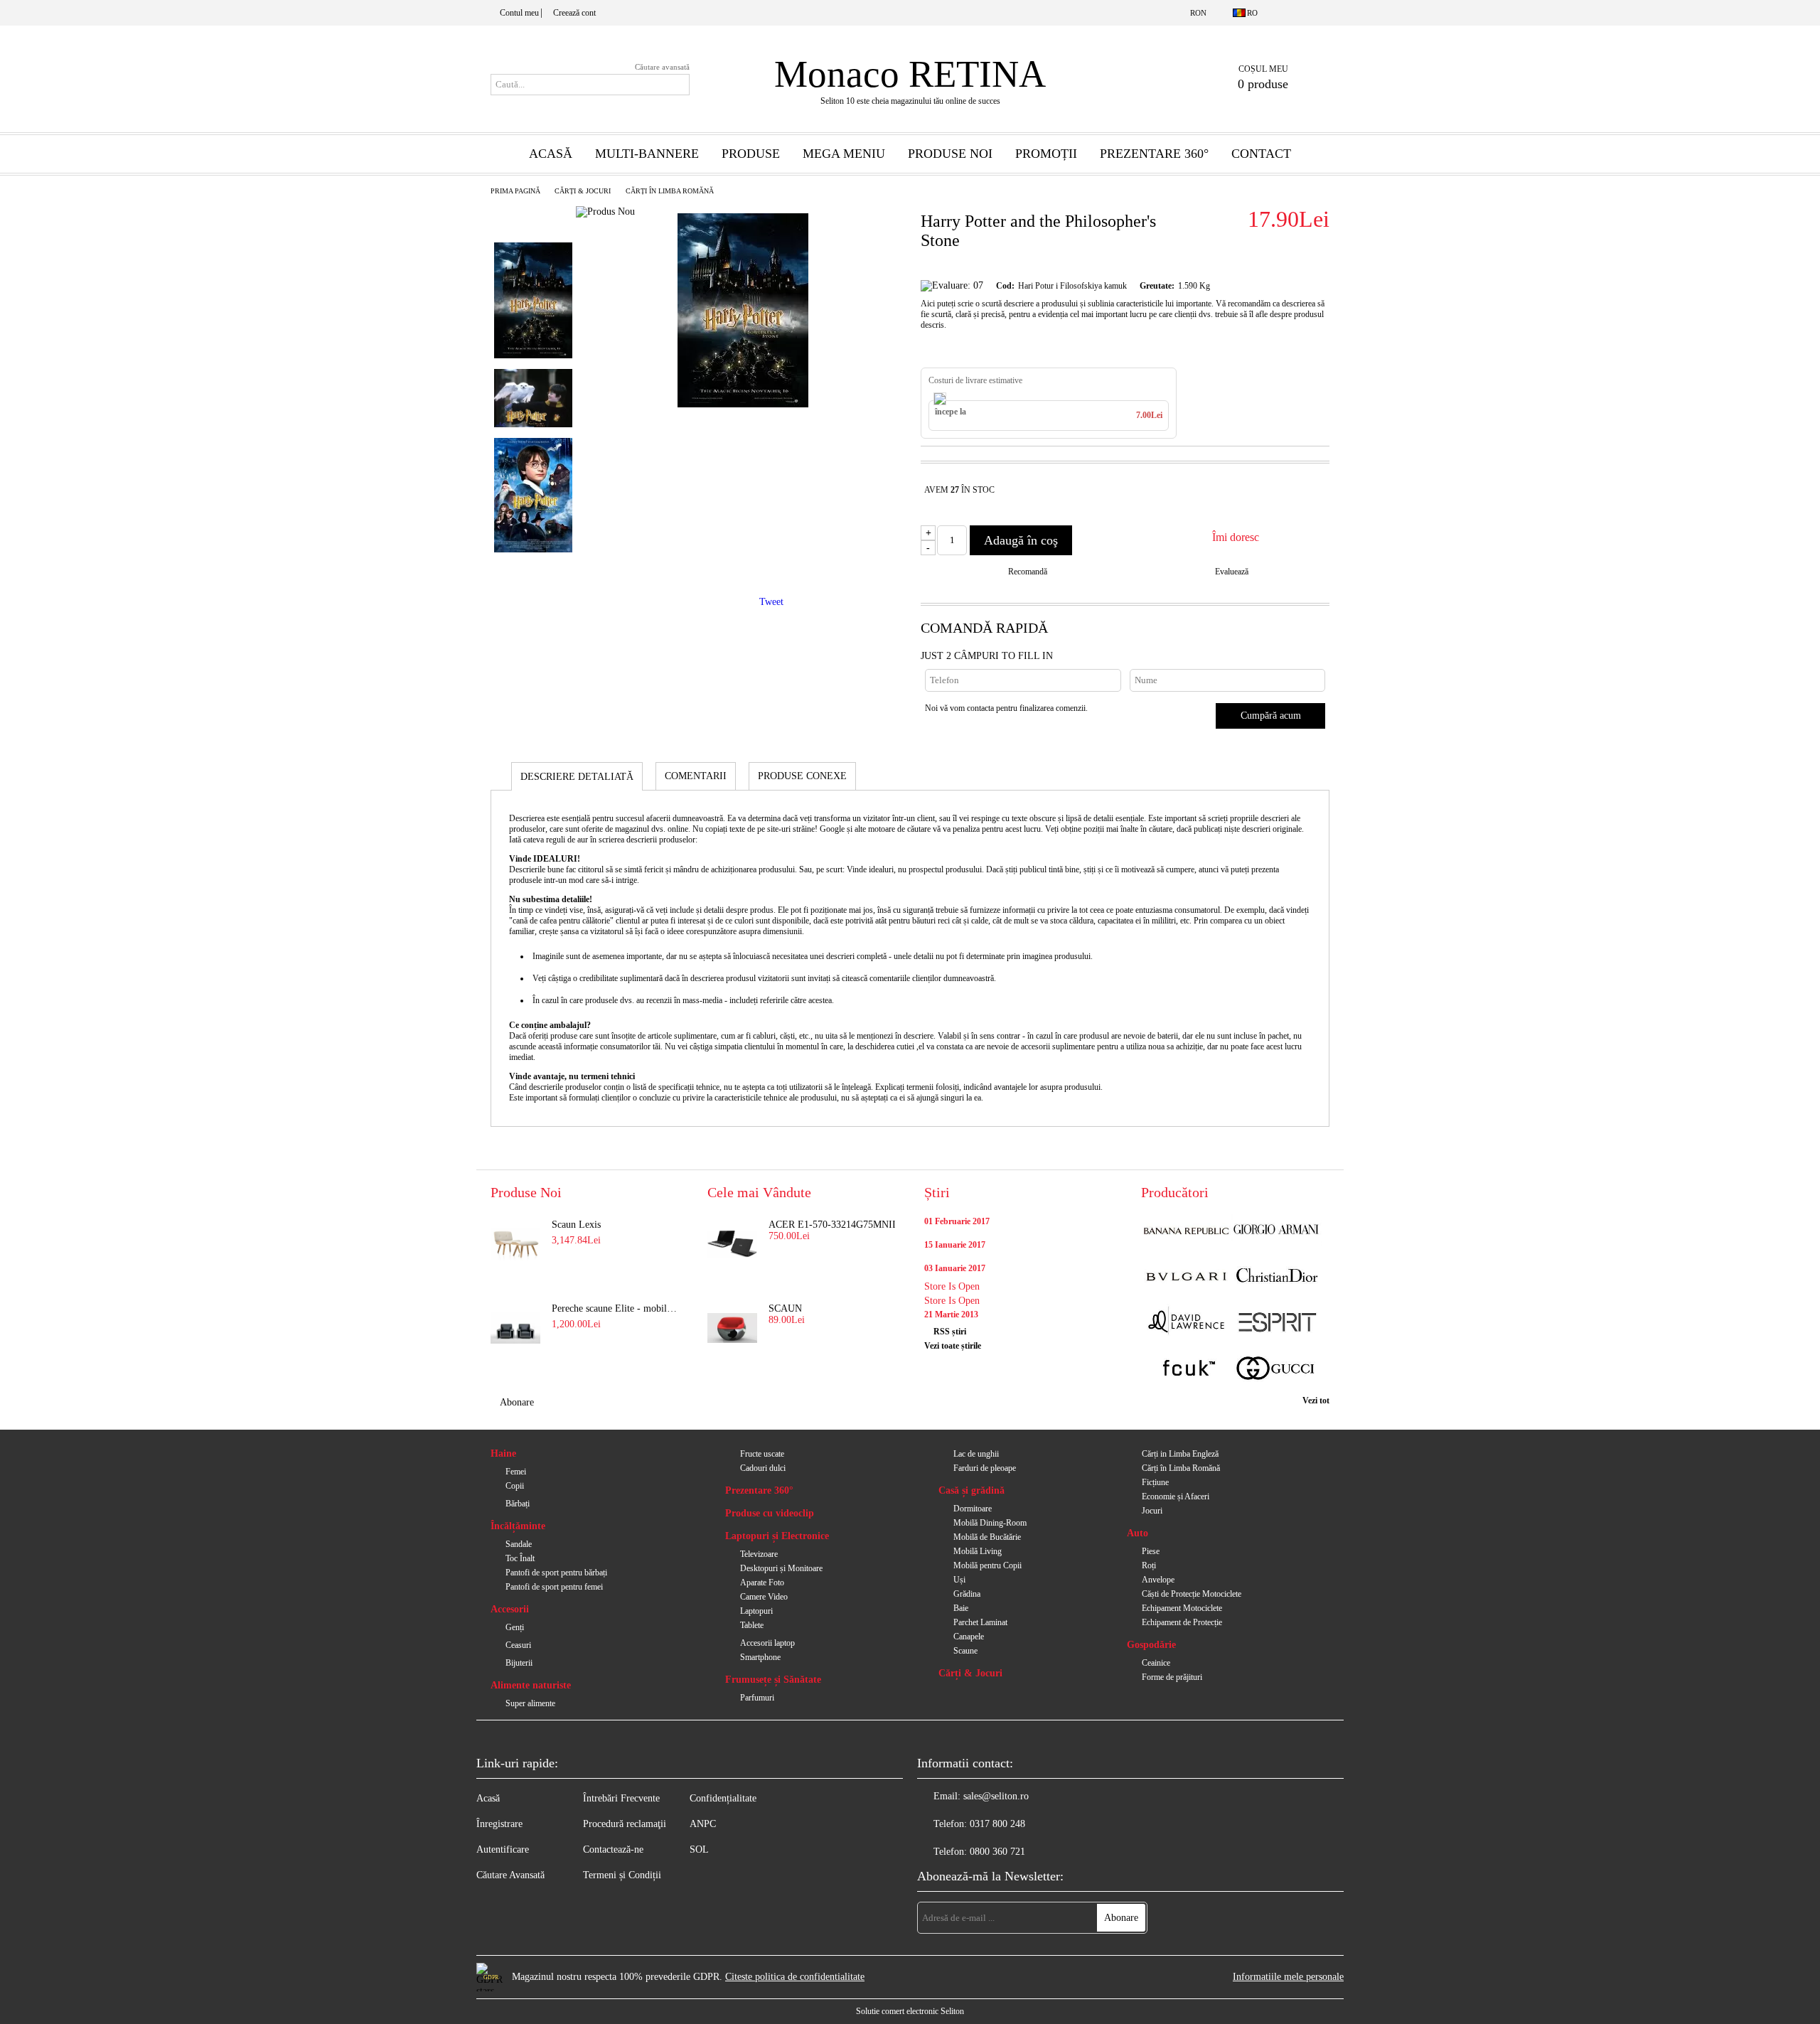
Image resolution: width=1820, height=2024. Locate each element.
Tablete (752, 1625)
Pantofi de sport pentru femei (554, 1587)
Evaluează (1232, 572)
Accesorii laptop (767, 1643)
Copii (515, 1486)
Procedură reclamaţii (625, 1824)
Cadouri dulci (763, 1468)
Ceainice (1156, 1663)
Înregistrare (499, 1824)
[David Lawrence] (1186, 1323)
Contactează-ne (613, 1849)
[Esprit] (1276, 1323)
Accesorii (510, 1609)
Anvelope (1158, 1580)
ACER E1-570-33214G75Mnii (832, 1225)
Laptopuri (756, 1611)
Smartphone (760, 1657)
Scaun (785, 1308)
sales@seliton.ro (996, 1796)
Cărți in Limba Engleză (1180, 1454)
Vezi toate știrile (953, 1346)
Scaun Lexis (576, 1225)
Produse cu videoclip (770, 1513)
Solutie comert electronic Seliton (910, 2011)
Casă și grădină (971, 1490)
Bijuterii (519, 1663)
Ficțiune (1155, 1482)
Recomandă (1028, 572)
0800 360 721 (997, 1852)
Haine (503, 1453)
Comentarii (696, 776)
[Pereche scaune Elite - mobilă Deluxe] (515, 1328)
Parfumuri (757, 1698)
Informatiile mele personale (1288, 1977)
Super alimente (530, 1703)
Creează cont (574, 13)
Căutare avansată (662, 67)
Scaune (965, 1651)
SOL (699, 1849)
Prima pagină (515, 191)
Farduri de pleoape (985, 1468)
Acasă (551, 154)
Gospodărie (1151, 1645)
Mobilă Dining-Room (990, 1523)
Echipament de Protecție (1182, 1622)
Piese (1151, 1551)
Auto (1137, 1533)
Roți (1149, 1565)
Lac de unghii (976, 1454)
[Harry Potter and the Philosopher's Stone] (743, 404)
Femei (516, 1472)
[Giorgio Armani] (1276, 1231)
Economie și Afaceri (1176, 1496)
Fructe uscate (762, 1454)
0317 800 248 (997, 1824)
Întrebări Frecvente (621, 1798)
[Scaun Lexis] (515, 1244)
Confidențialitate (723, 1798)
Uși (959, 1580)
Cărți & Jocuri (583, 191)
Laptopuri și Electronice (777, 1536)
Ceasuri (518, 1645)
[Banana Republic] (1186, 1231)
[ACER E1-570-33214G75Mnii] (732, 1244)
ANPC (703, 1824)
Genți (515, 1627)
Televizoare (759, 1554)
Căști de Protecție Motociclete (1192, 1594)
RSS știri (950, 1332)
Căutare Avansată (510, 1875)
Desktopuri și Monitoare (781, 1568)
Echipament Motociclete (1182, 1608)
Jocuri (1152, 1511)
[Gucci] (1276, 1370)
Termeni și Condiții (622, 1875)
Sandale (519, 1544)
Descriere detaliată (577, 777)
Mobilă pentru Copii (987, 1565)
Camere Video (764, 1597)
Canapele (969, 1637)
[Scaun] (732, 1328)
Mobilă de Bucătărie (987, 1537)
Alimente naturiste (531, 1685)
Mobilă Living (978, 1551)
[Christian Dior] (1276, 1277)
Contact (1261, 154)
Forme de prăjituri (1172, 1677)
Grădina (967, 1594)
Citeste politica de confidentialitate (795, 1977)
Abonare (517, 1402)
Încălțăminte (518, 1526)
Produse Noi (950, 154)
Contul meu (519, 13)
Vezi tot (1316, 1401)
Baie (961, 1608)
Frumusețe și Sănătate (773, 1680)
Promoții (1046, 154)
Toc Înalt (520, 1558)
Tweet (771, 602)
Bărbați (518, 1504)
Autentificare (503, 1849)
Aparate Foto (762, 1583)
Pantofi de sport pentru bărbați (556, 1573)
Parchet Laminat (980, 1622)
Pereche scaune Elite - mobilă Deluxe (616, 1308)
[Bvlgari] (1186, 1277)
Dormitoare (973, 1509)
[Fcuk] (1186, 1370)
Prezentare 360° (1154, 154)
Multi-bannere (647, 154)
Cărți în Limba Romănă (670, 191)
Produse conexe (802, 776)
